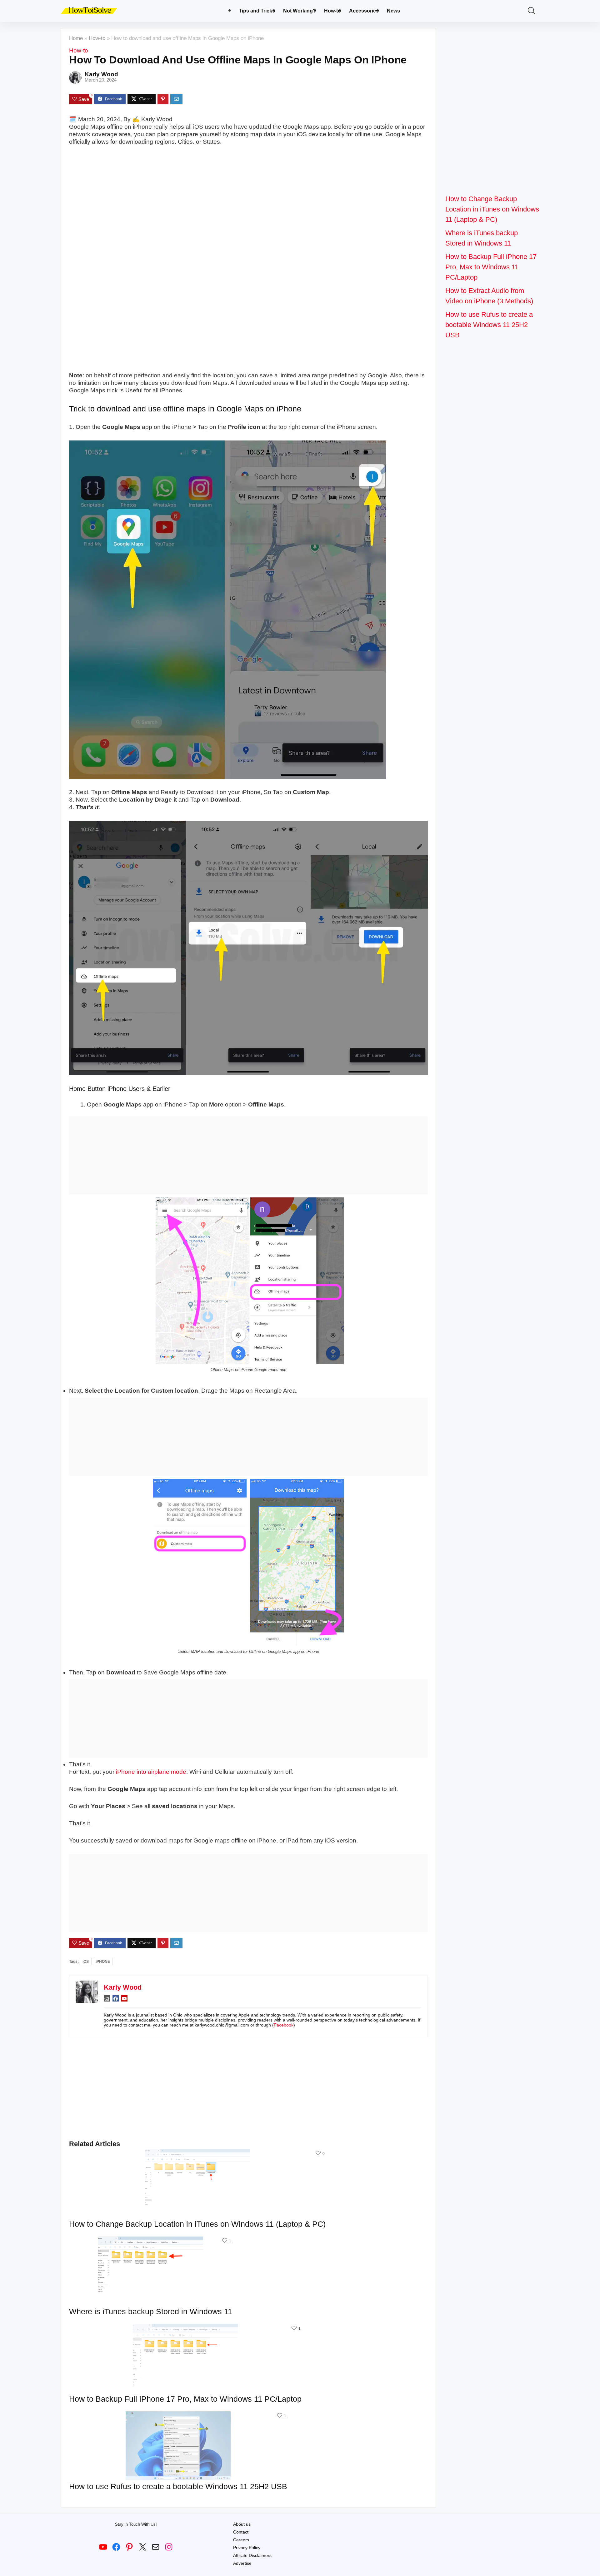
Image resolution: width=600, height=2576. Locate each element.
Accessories (364, 11)
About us (242, 2524)
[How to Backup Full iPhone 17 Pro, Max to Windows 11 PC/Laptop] (185, 2328)
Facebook (284, 2025)
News (393, 11)
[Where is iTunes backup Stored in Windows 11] (151, 2241)
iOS (86, 1962)
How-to (332, 11)
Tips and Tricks (257, 11)
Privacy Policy (247, 2548)
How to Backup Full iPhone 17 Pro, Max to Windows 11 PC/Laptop (185, 2399)
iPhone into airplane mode (151, 1772)
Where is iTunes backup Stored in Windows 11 (151, 2311)
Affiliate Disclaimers (252, 2555)
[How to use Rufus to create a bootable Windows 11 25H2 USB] (178, 2416)
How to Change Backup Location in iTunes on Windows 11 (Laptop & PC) (197, 2224)
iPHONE (103, 1962)
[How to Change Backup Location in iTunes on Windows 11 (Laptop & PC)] (197, 2153)
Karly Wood (101, 74)
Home (76, 38)
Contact (241, 2532)
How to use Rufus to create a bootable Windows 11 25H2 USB (178, 2486)
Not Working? (300, 11)
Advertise (242, 2563)
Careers (241, 2540)
